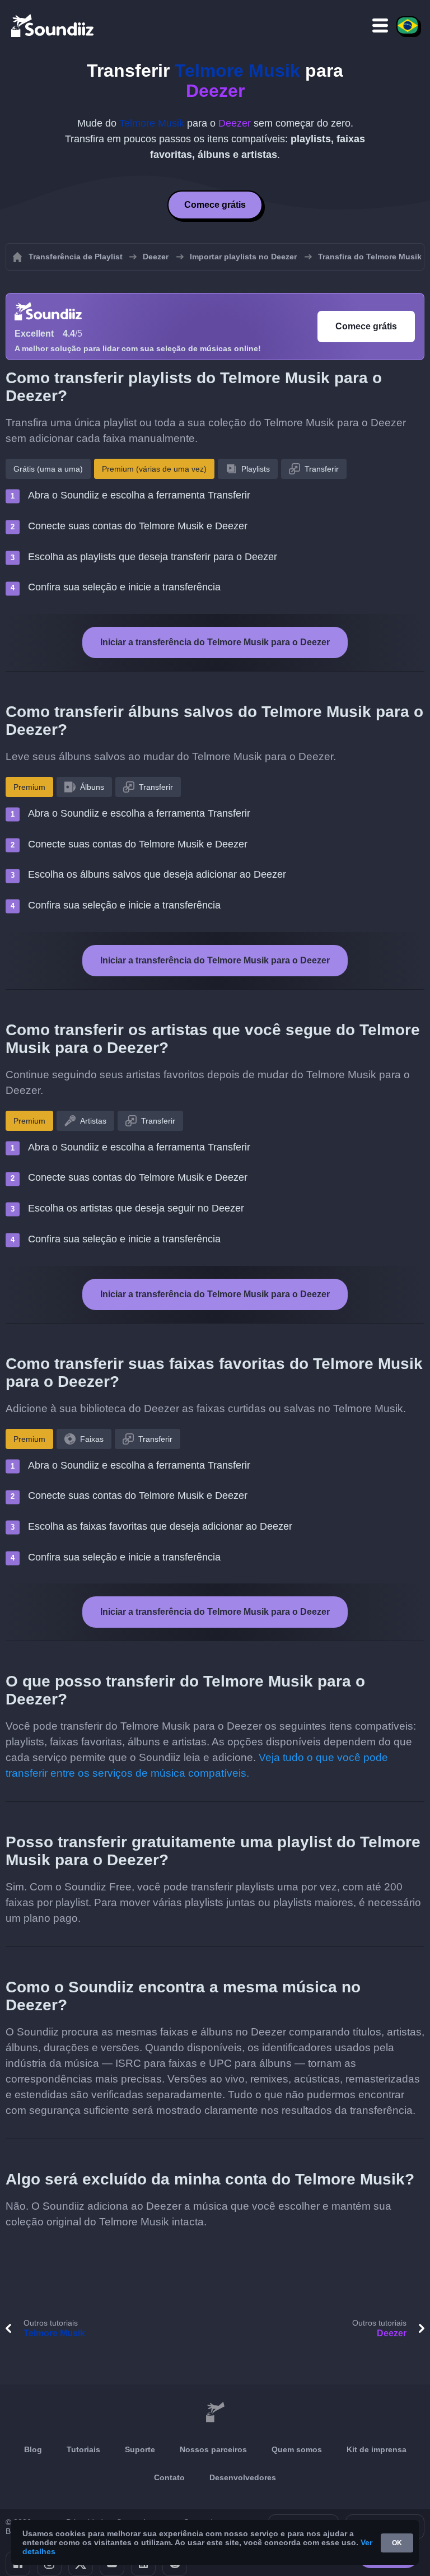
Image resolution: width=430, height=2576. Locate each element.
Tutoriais (83, 2449)
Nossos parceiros (213, 2449)
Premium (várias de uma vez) (154, 469)
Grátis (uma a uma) (48, 469)
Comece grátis (215, 205)
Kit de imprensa (377, 2449)
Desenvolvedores (243, 2477)
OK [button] (397, 2543)
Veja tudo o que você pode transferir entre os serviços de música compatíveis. (197, 1765)
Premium (29, 787)
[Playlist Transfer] (53, 25)
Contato (169, 2477)
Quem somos (297, 2449)
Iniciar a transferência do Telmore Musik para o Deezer (215, 642)
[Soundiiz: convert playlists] (215, 2412)
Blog (33, 2449)
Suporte (140, 2449)
